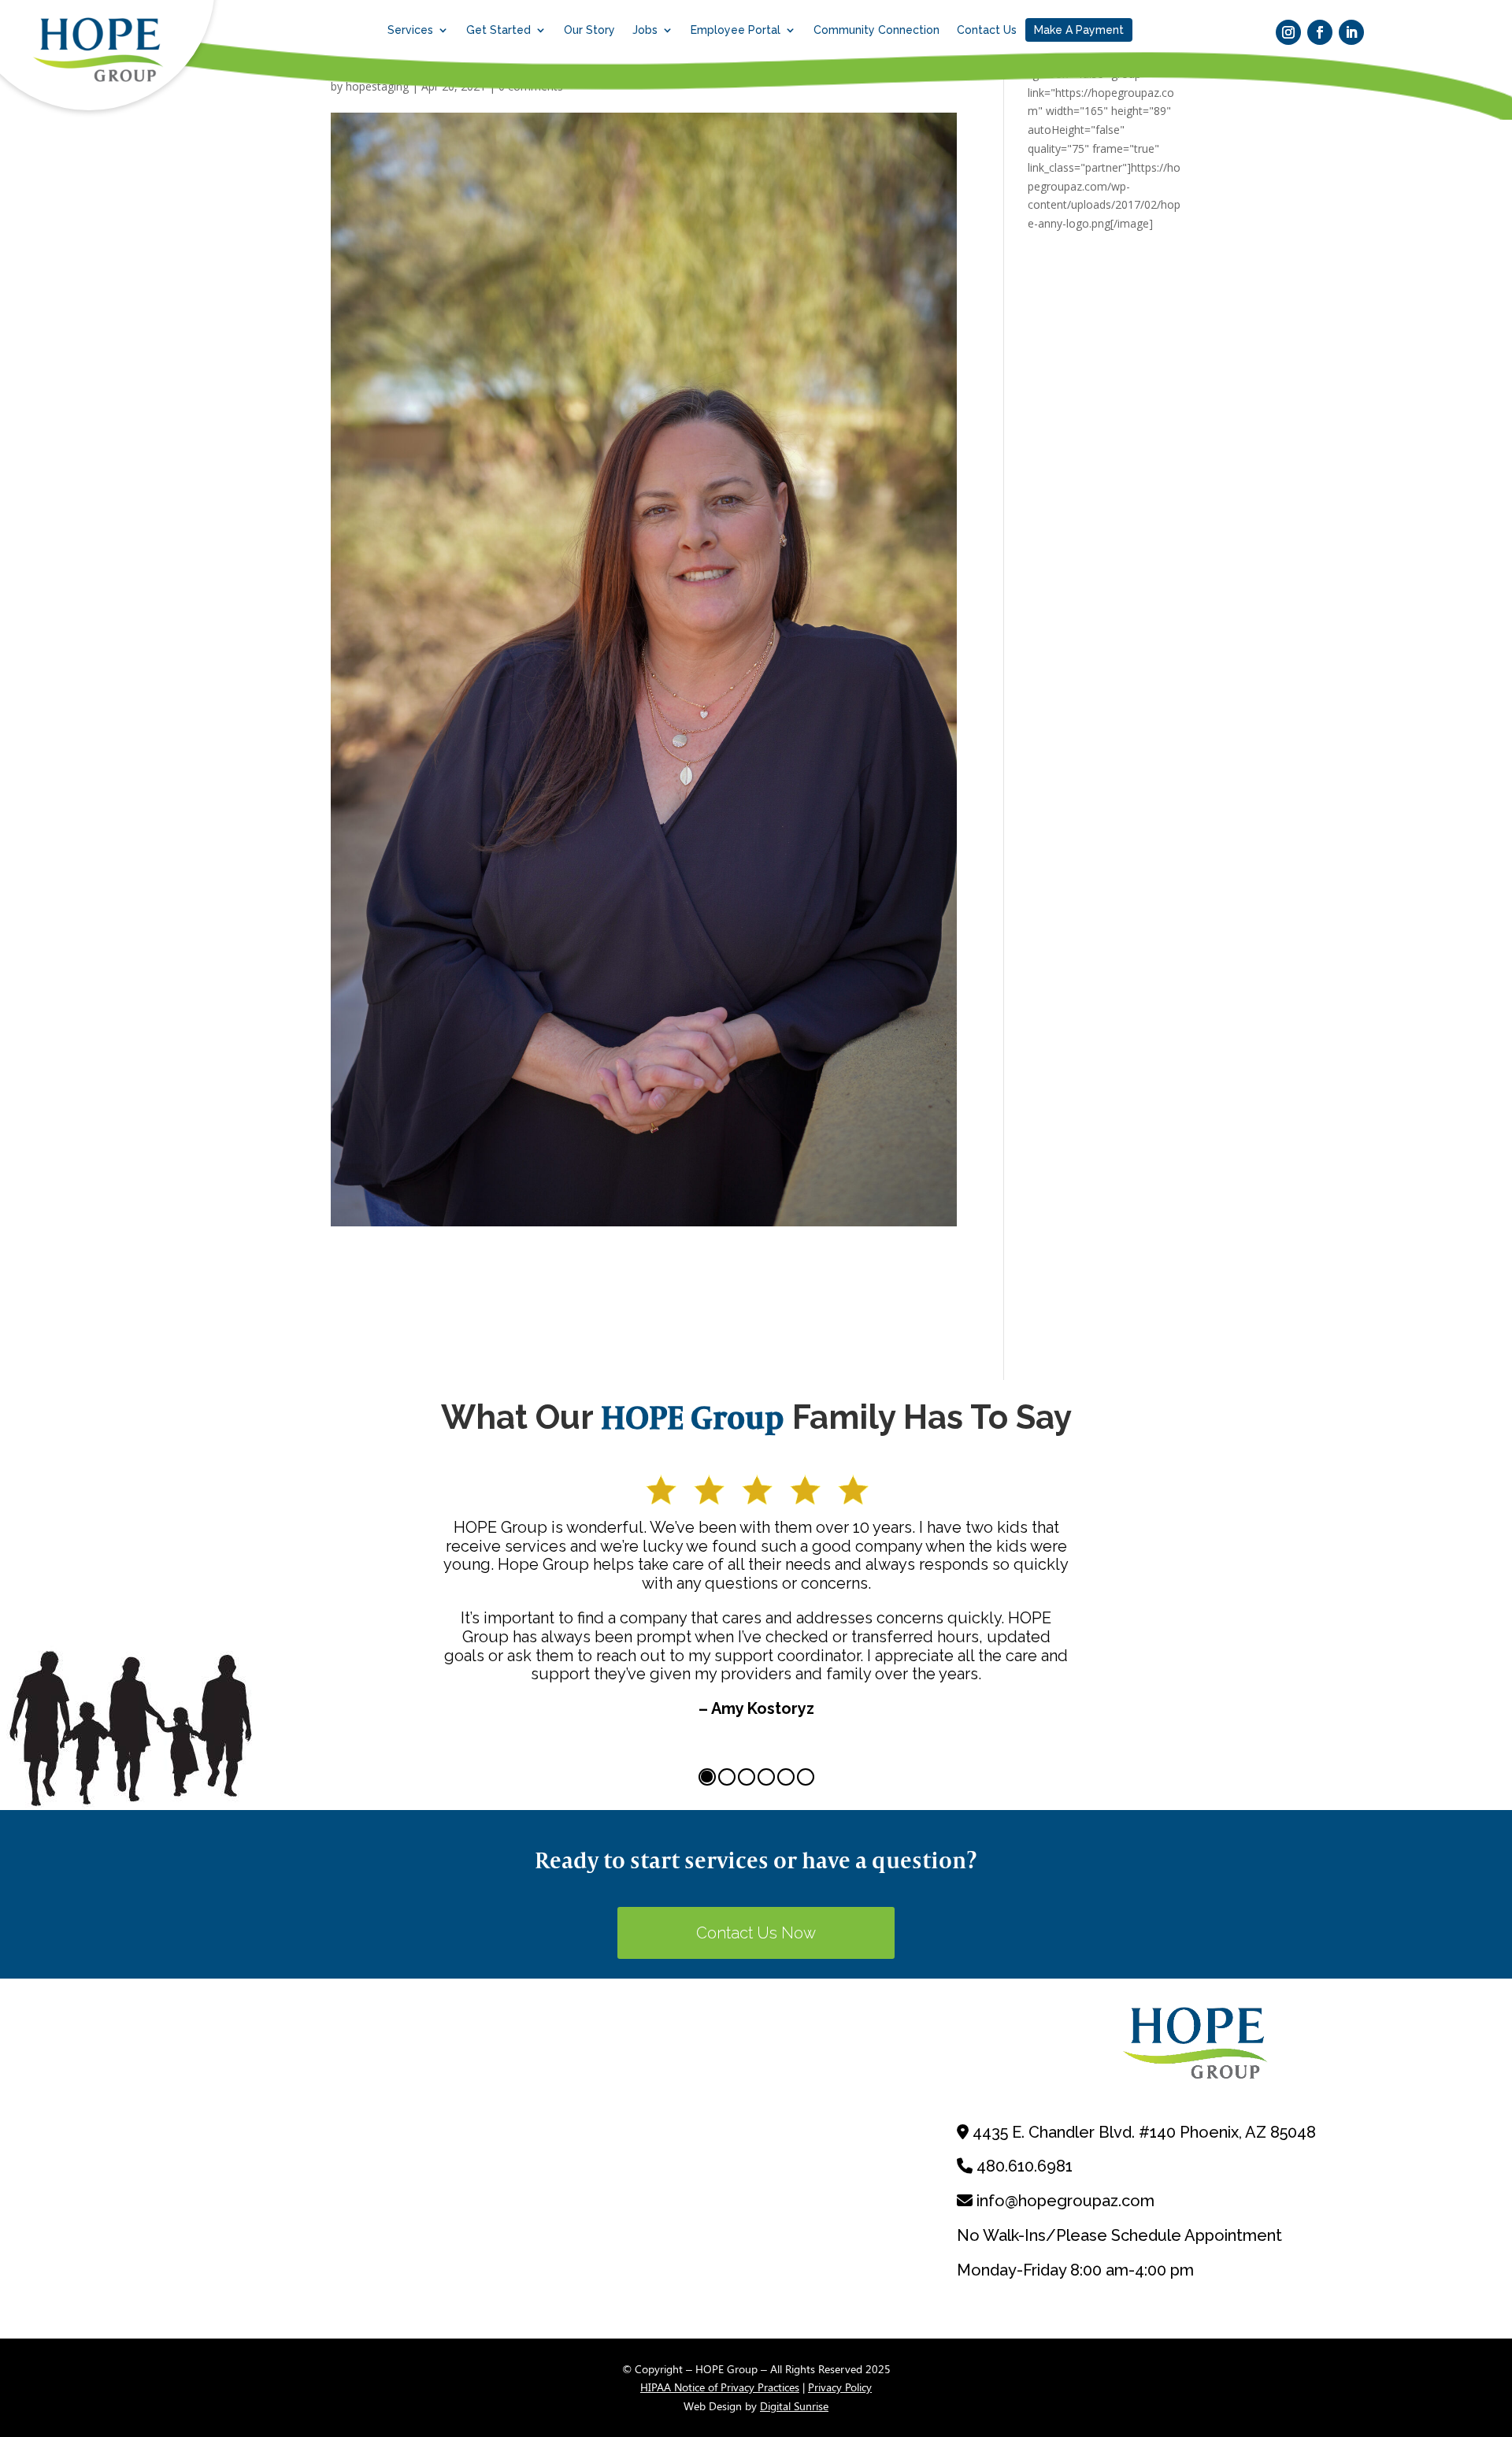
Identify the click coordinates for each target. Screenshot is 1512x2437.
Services (410, 30)
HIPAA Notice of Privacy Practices (720, 2387)
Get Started (498, 30)
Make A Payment (1079, 30)
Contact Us (987, 30)
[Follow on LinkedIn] (1351, 32)
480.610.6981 (1025, 2166)
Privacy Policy (840, 2387)
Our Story (589, 30)
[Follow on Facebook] (1320, 32)
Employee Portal (736, 30)
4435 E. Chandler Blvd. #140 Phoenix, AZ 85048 (1144, 2132)
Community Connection (876, 30)
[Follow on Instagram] (1288, 32)
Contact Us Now (756, 1933)
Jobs (645, 30)
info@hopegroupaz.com (1065, 2201)
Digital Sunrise (794, 2406)
